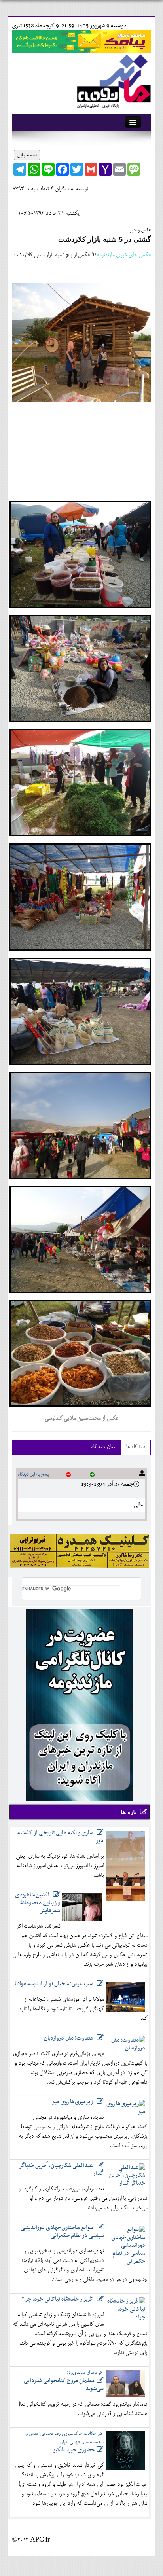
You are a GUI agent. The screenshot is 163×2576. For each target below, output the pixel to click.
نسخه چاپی (27, 155)
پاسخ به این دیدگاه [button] (33, 1474)
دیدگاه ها (136, 1447)
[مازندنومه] (112, 80)
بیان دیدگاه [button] (103, 1447)
